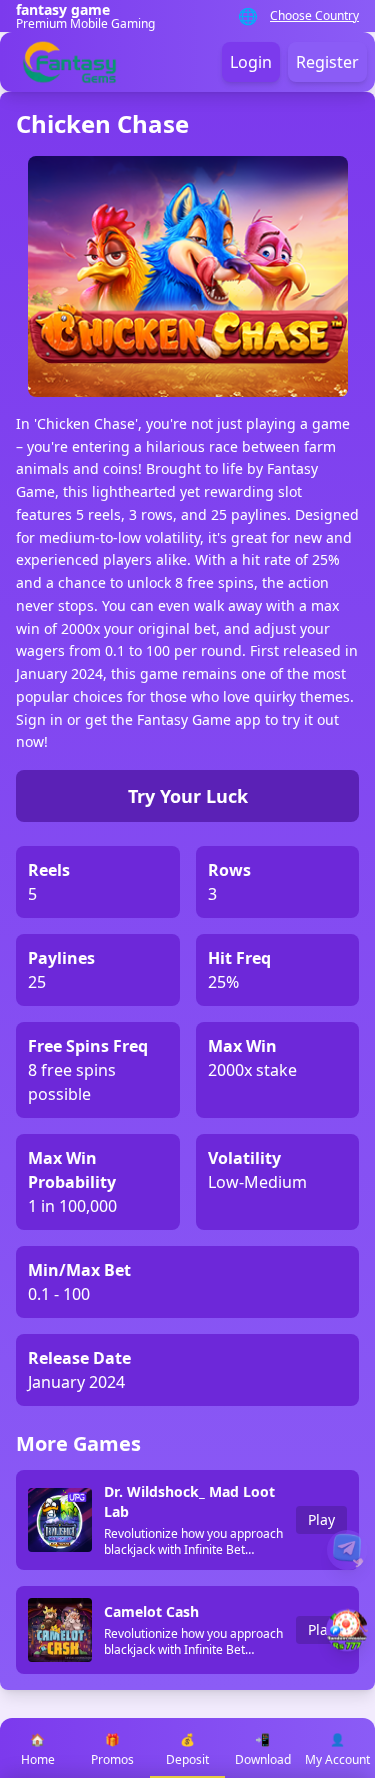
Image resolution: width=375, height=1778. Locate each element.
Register (327, 62)
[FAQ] (347, 1550)
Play (321, 1519)
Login (251, 62)
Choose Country (314, 16)
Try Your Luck (188, 796)
